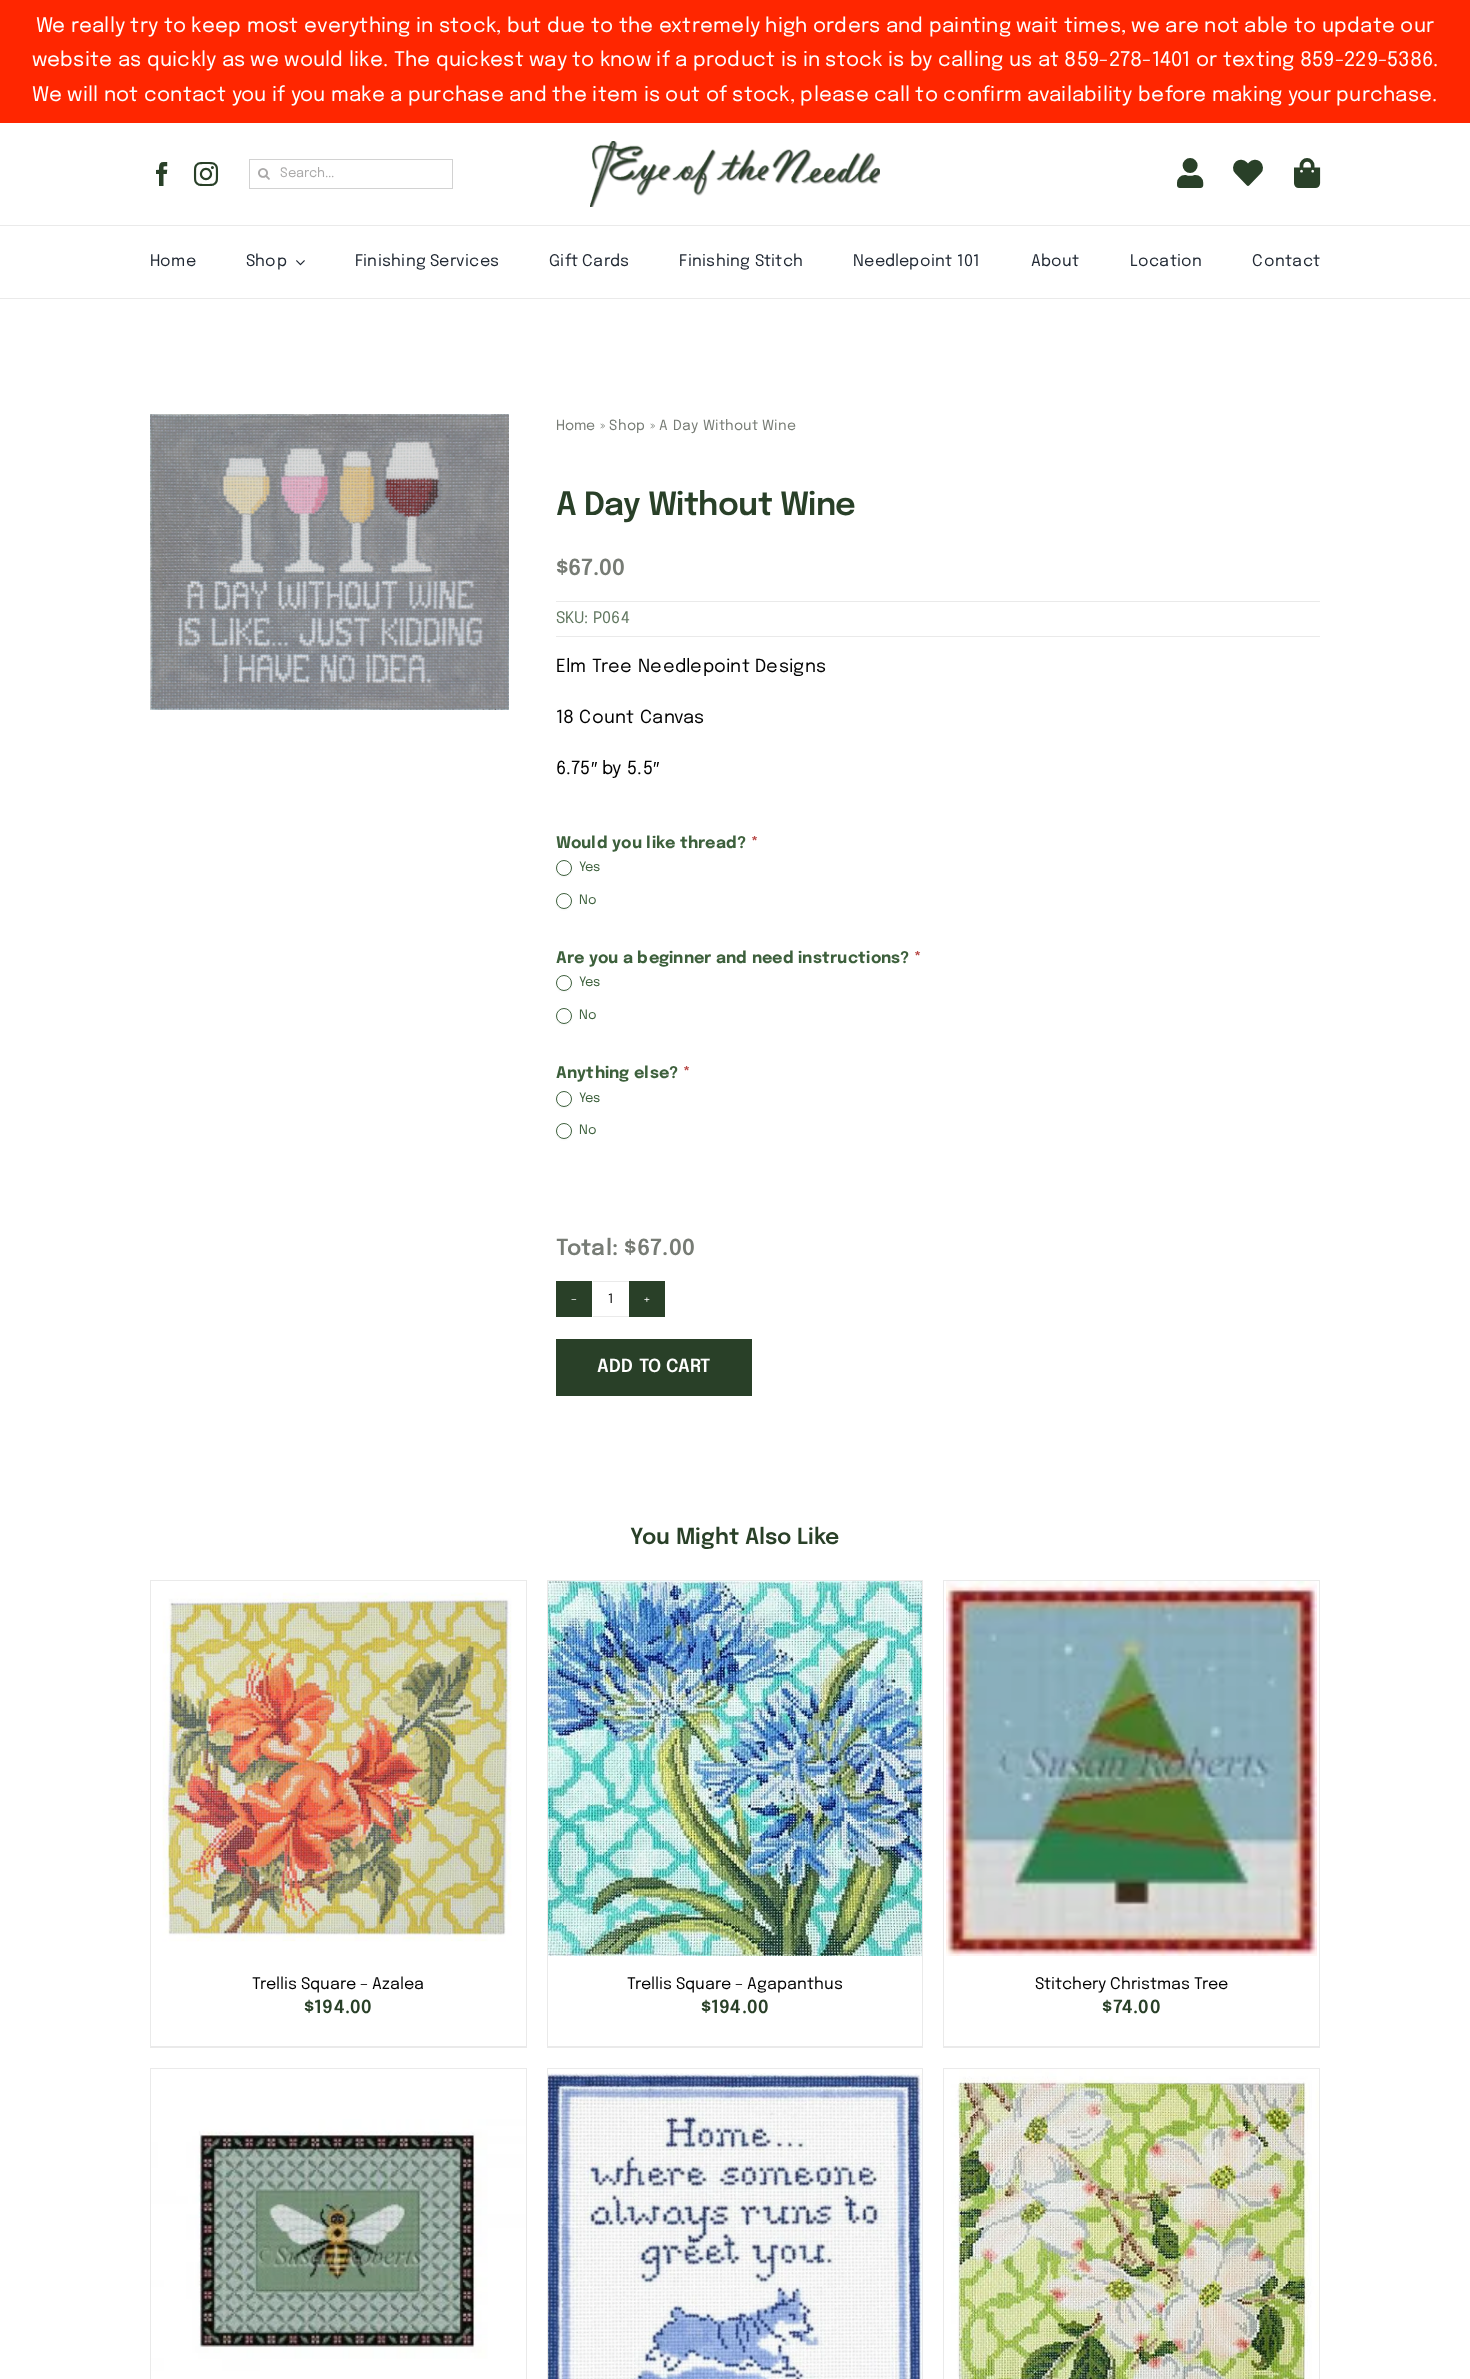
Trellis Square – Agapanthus (735, 1984)
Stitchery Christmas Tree (1131, 1984)
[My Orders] (1248, 174)
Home (576, 426)
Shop (627, 426)
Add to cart (654, 1367)
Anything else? (623, 1073)
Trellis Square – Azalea (338, 1984)
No (587, 900)
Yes (588, 868)
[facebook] (162, 174)
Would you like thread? (657, 843)
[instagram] (206, 174)
